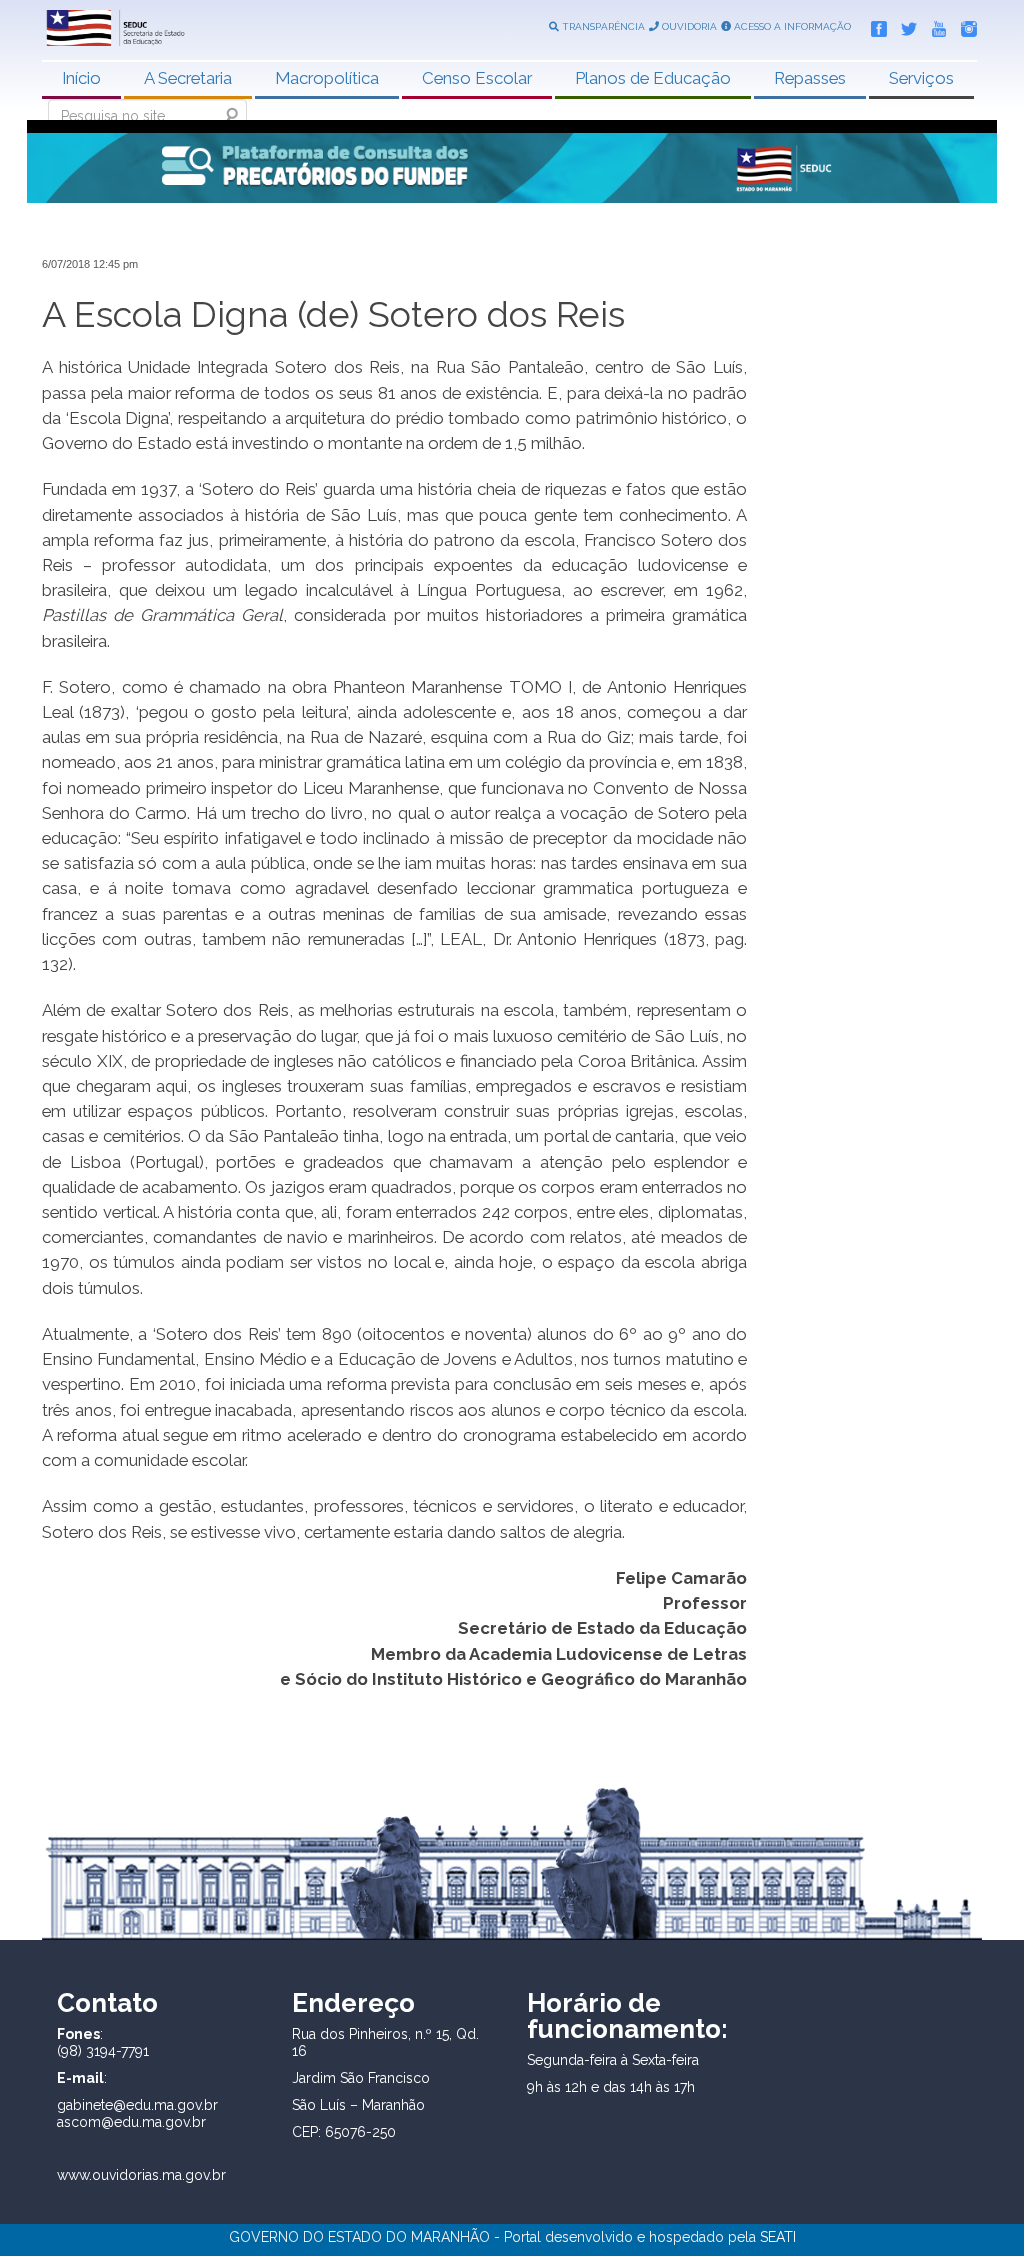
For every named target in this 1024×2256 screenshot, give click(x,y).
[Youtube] (934, 25)
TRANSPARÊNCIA (602, 26)
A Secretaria (188, 78)
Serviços (921, 78)
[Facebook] (874, 25)
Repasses (810, 78)
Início (81, 78)
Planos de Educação (653, 78)
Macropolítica (327, 78)
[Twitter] (904, 25)
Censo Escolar (477, 78)
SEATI (778, 2237)
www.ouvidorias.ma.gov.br (141, 2175)
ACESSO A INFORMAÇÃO (791, 26)
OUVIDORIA (688, 26)
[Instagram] (964, 25)
